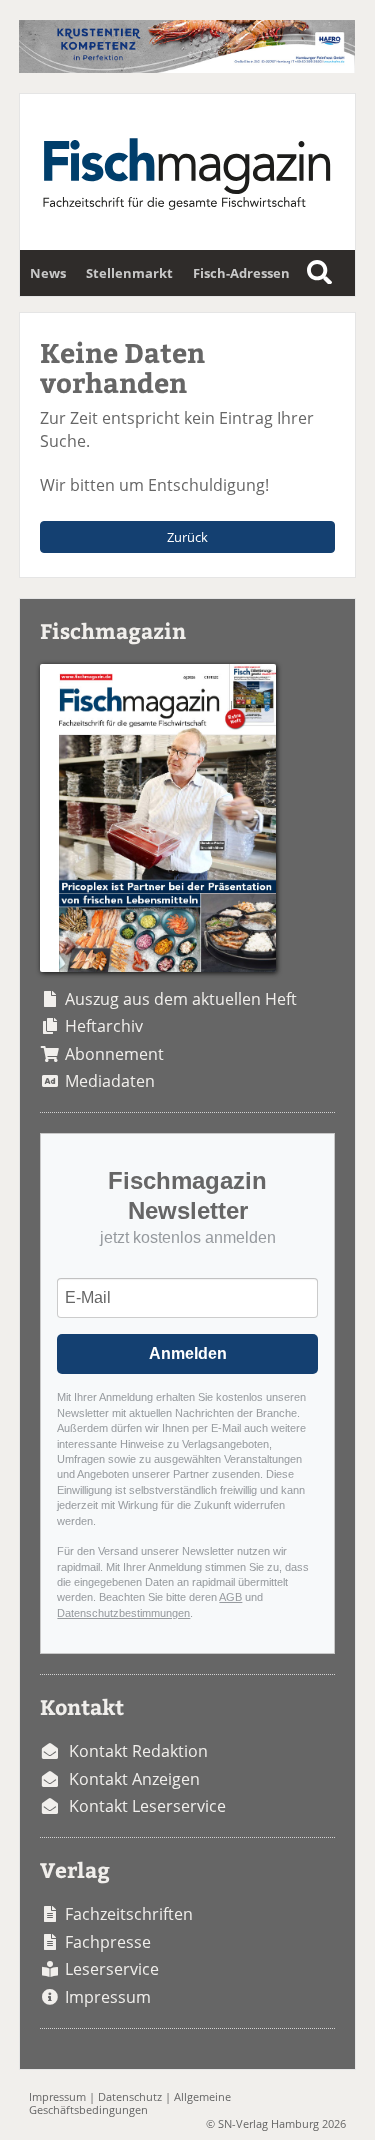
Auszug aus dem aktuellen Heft (181, 999)
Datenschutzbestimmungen (123, 1613)
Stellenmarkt (129, 273)
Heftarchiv (104, 1026)
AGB (230, 1597)
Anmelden (188, 1353)
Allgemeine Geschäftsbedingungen (130, 2103)
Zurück (187, 537)
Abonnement (114, 1054)
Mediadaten (110, 1081)
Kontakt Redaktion (138, 1751)
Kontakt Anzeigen (134, 1779)
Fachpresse (108, 1942)
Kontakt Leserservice (147, 1806)
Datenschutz (130, 2096)
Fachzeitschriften (129, 1914)
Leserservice (112, 1969)
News (48, 273)
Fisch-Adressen (241, 273)
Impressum (108, 1997)
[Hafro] (186, 67)
